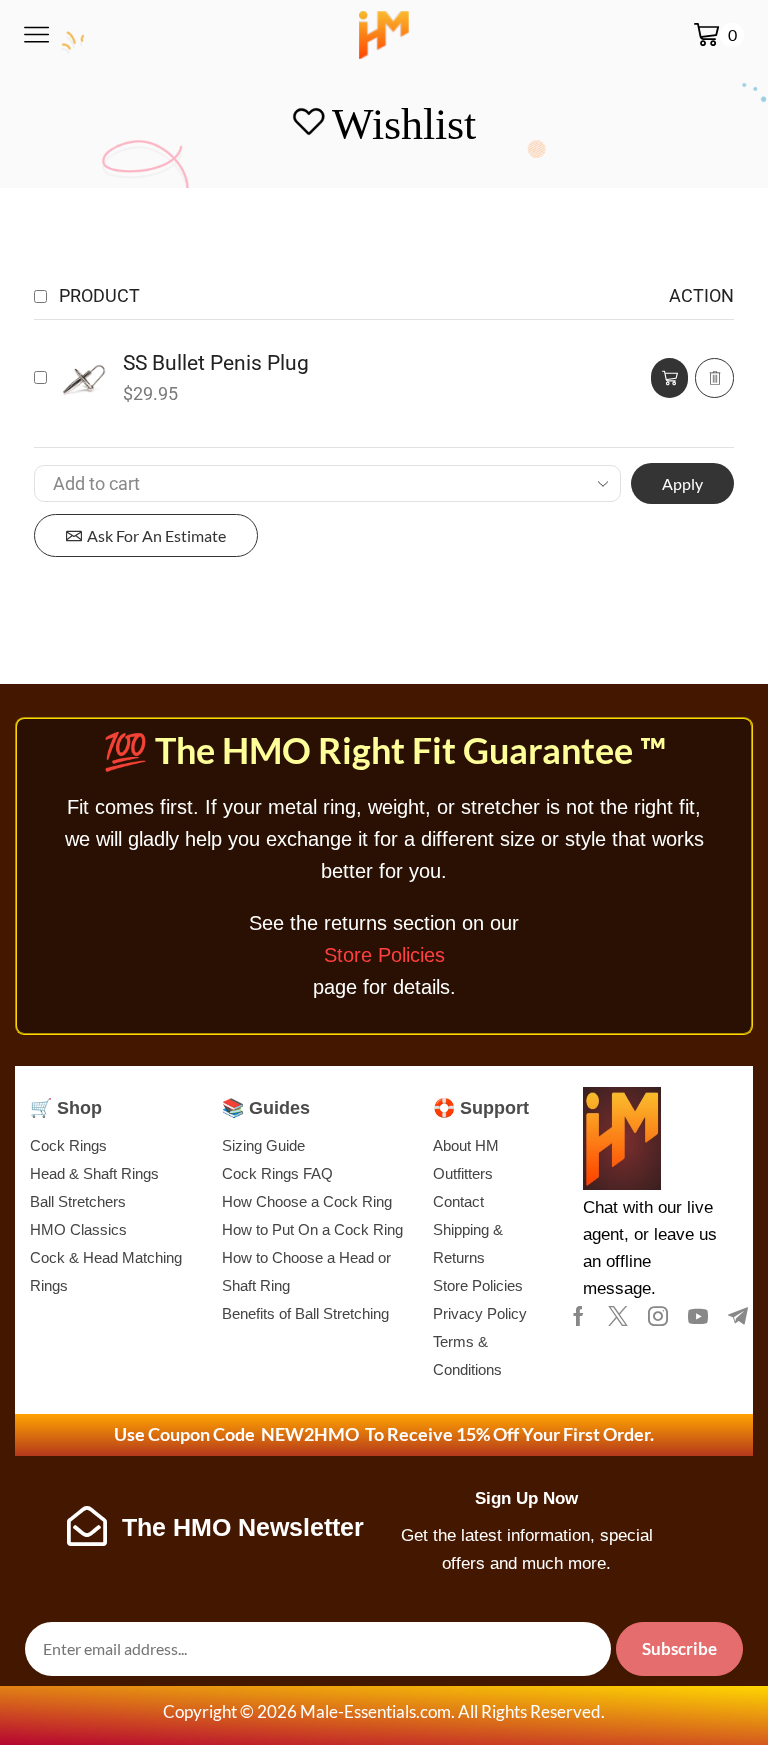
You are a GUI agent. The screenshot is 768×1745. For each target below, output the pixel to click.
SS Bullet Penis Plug (216, 363)
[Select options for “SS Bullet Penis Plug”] (669, 378)
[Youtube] (698, 1316)
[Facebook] (578, 1316)
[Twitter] (618, 1316)
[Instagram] (658, 1316)
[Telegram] (738, 1316)
